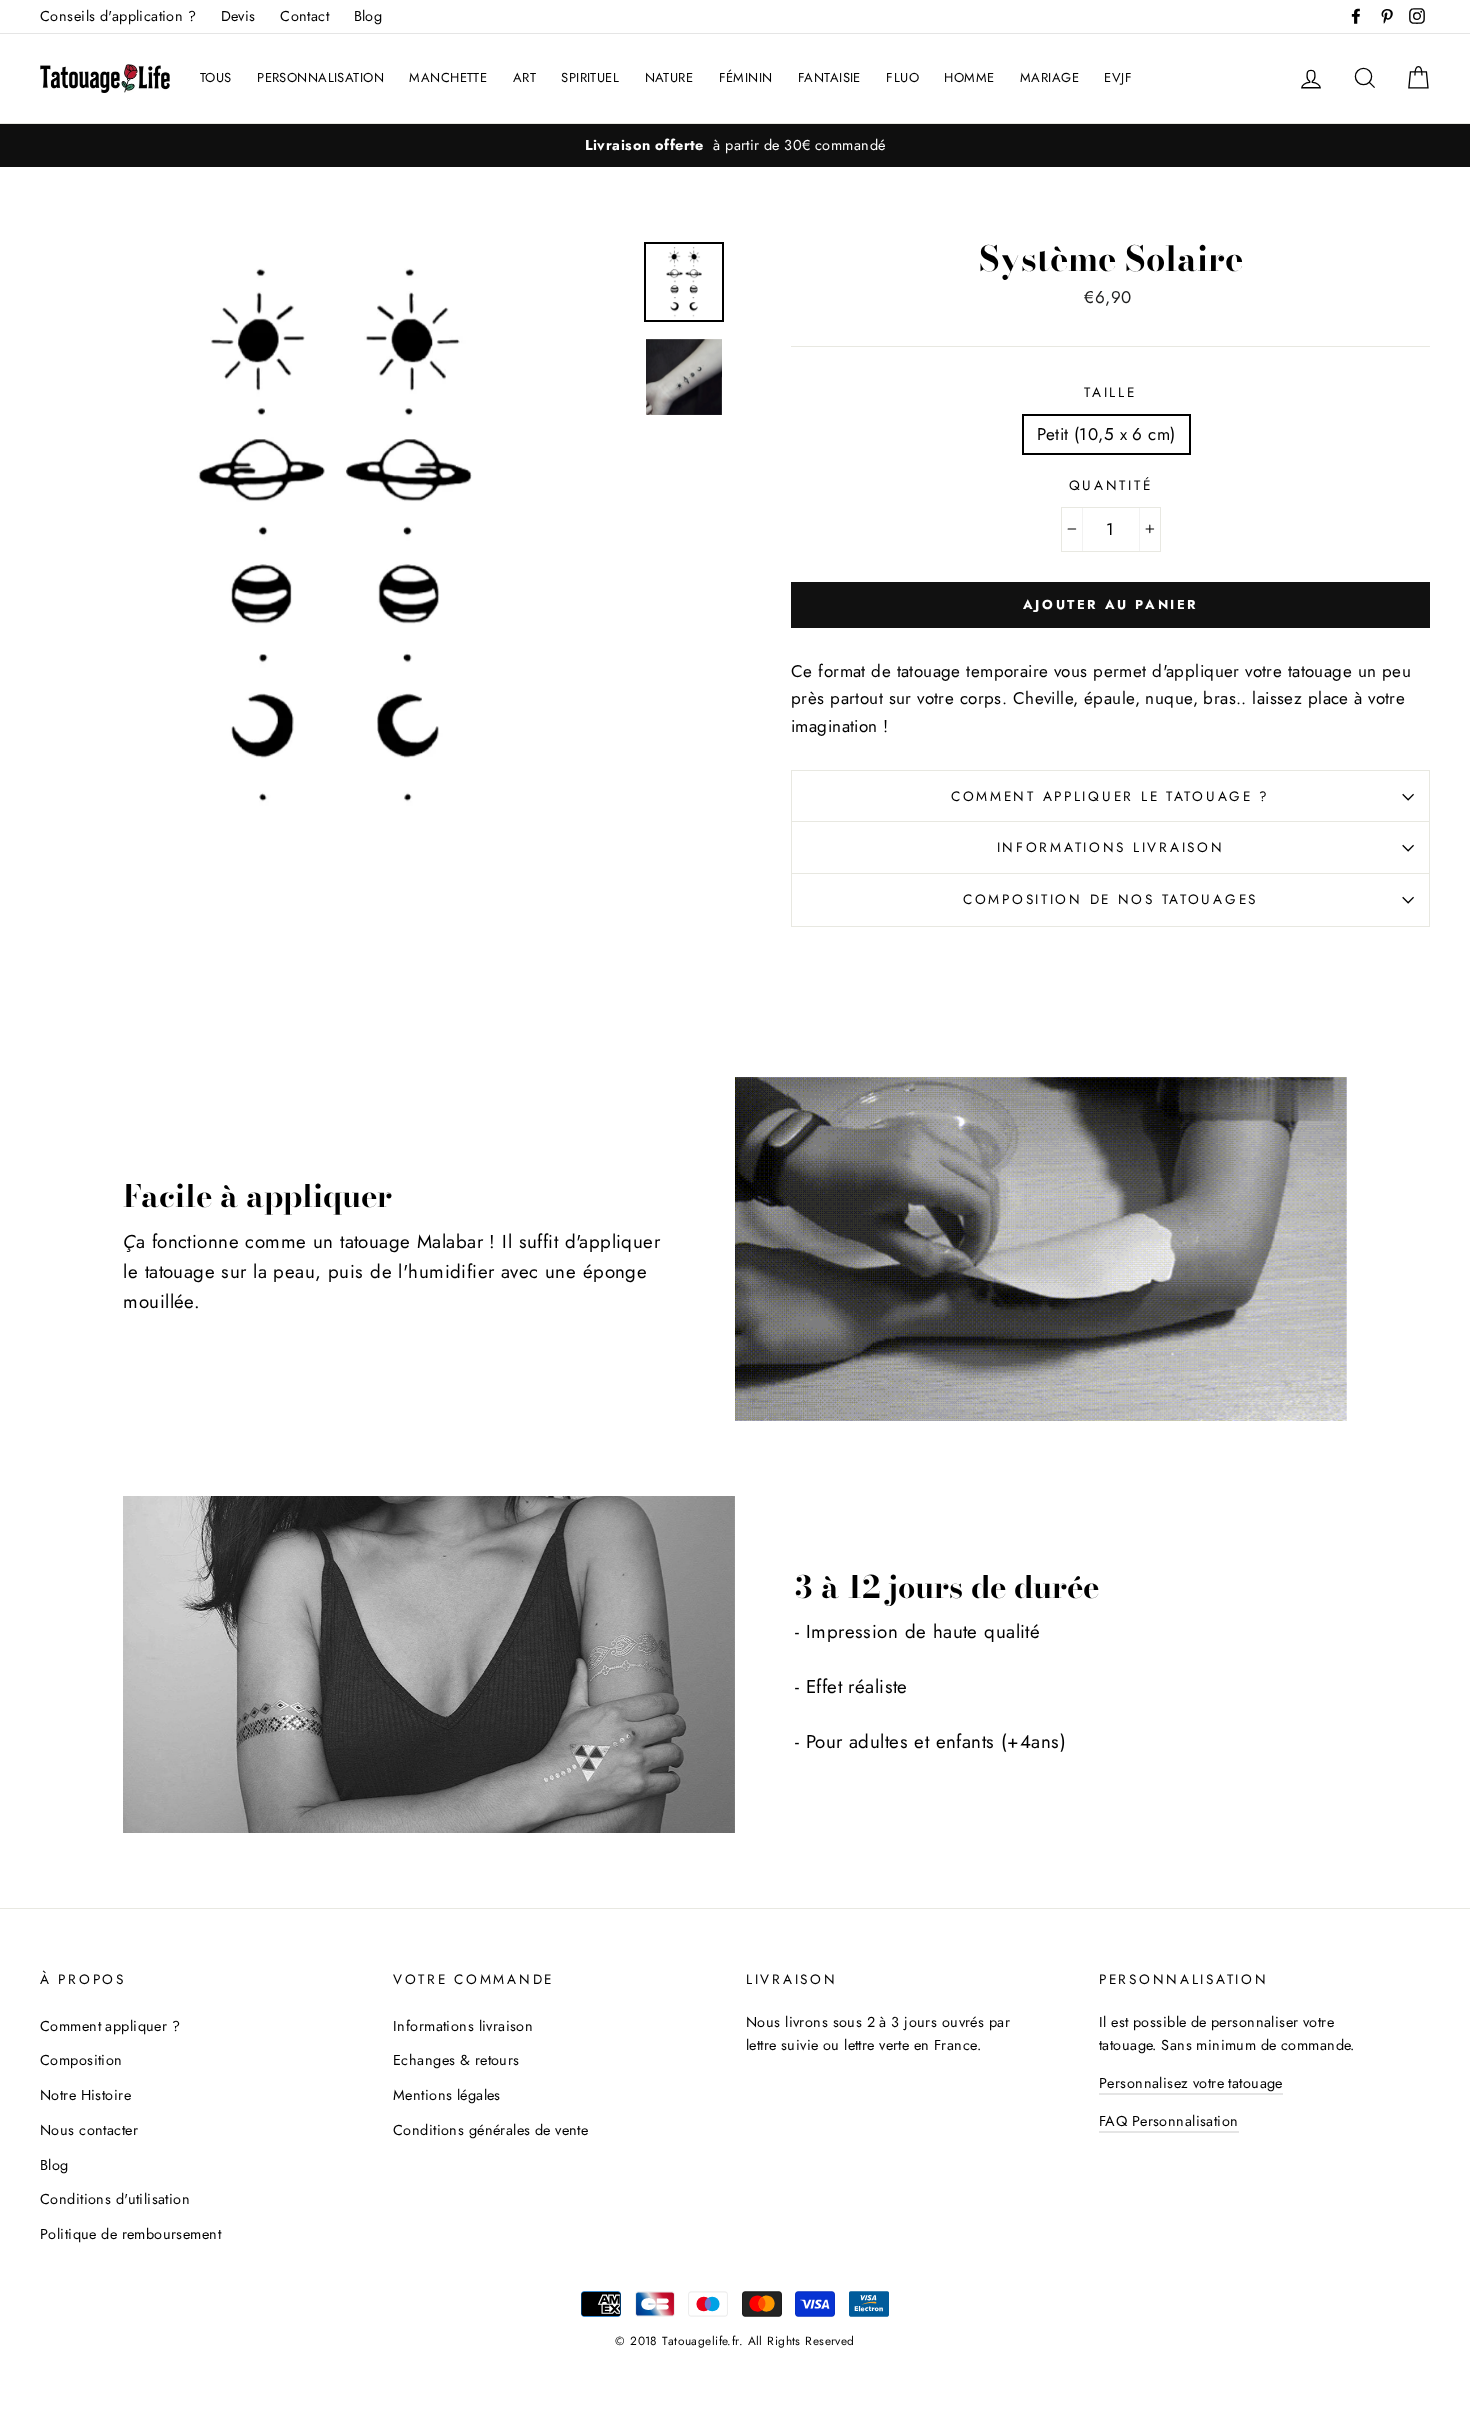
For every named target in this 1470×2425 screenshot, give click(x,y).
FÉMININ (746, 77)
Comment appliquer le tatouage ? (1110, 796)
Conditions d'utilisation (115, 2199)
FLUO (902, 77)
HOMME (969, 77)
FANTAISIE (829, 77)
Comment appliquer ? (110, 2026)
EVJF (1118, 77)
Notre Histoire (85, 2095)
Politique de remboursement (130, 2234)
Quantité (1111, 485)
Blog (368, 16)
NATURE (669, 77)
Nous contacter (89, 2130)
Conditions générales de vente (490, 2130)
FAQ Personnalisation (1169, 2121)
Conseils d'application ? (118, 16)
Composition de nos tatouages (1110, 899)
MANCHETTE (448, 77)
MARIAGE (1049, 77)
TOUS (216, 77)
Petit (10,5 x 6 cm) (1106, 434)
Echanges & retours (456, 2060)
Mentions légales (447, 2095)
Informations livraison (1111, 847)
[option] (735, 145)
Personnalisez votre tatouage (1191, 2083)
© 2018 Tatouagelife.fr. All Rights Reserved (734, 2340)
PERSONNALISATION (320, 77)
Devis (238, 16)
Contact (304, 16)
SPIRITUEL (590, 77)
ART (524, 77)
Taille (1110, 392)
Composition (81, 2060)
